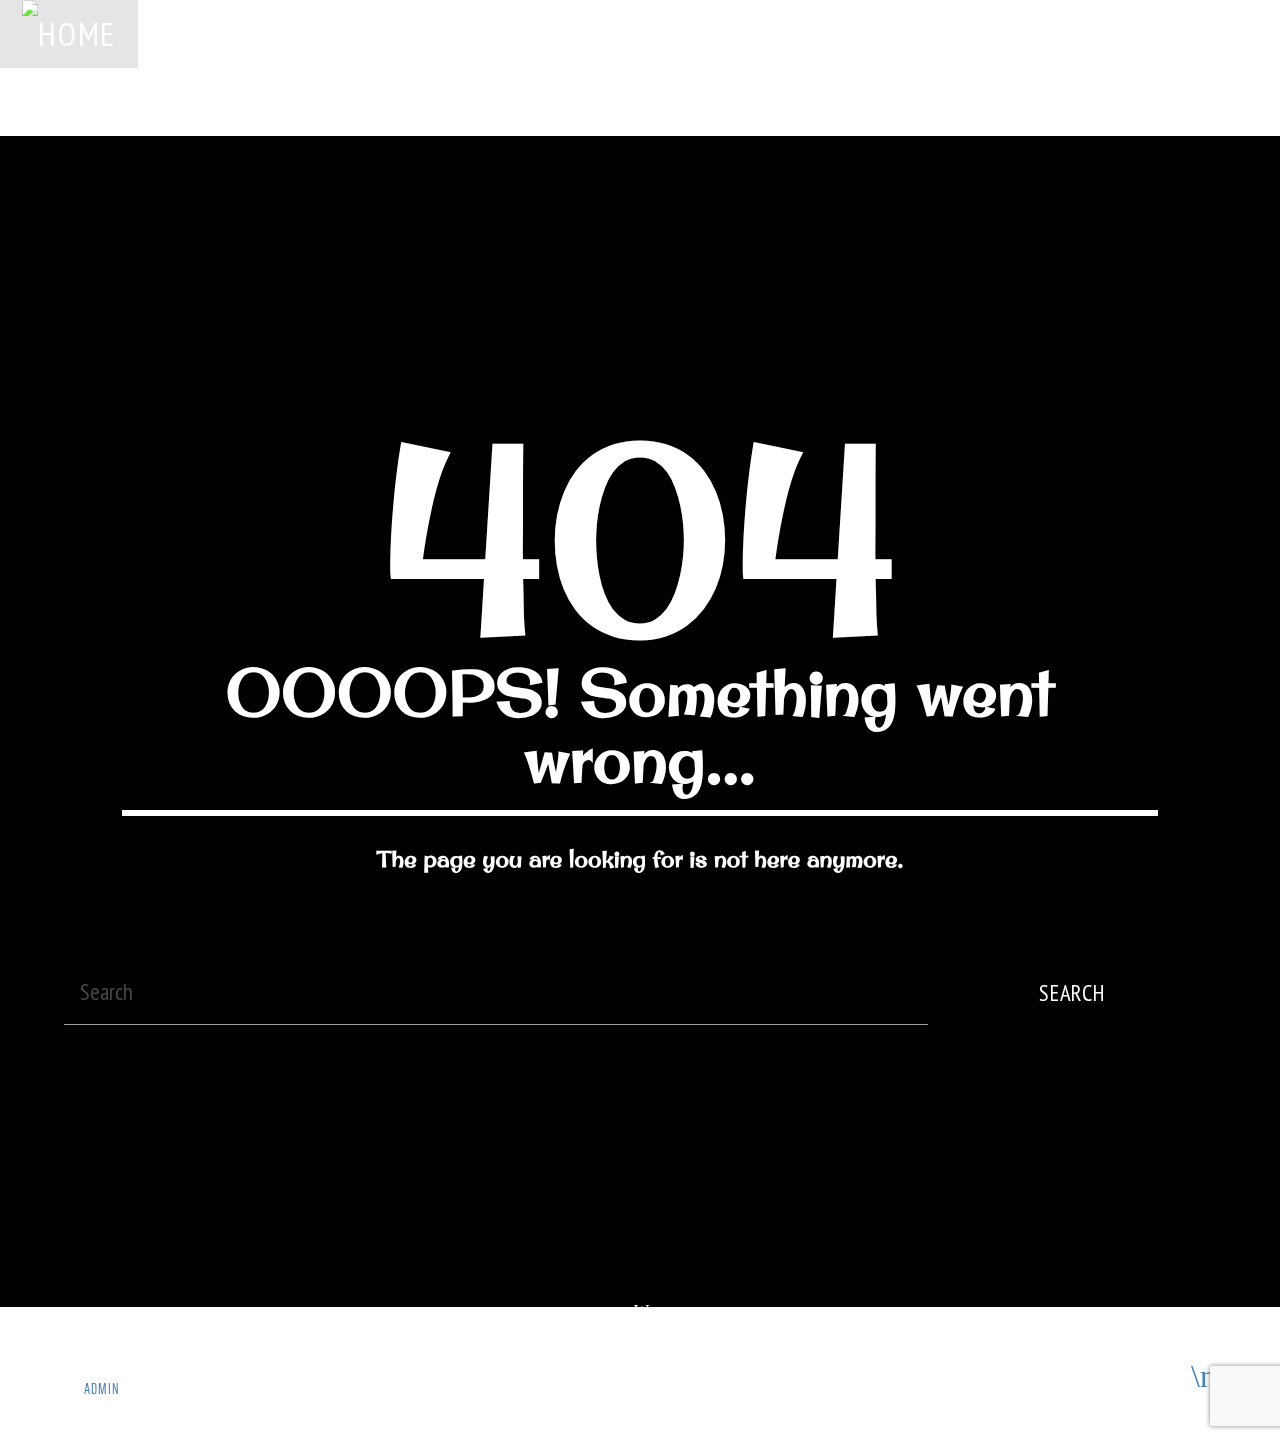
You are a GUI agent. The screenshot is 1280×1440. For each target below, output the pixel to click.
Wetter (630, 33)
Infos (1199, 33)
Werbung (342, 33)
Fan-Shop (1108, 33)
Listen (1147, 101)
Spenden (440, 33)
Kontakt (45, 101)
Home (180, 33)
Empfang (1009, 33)
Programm (828, 33)
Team (922, 33)
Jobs (256, 33)
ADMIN (102, 1389)
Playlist (538, 33)
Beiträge (724, 33)
